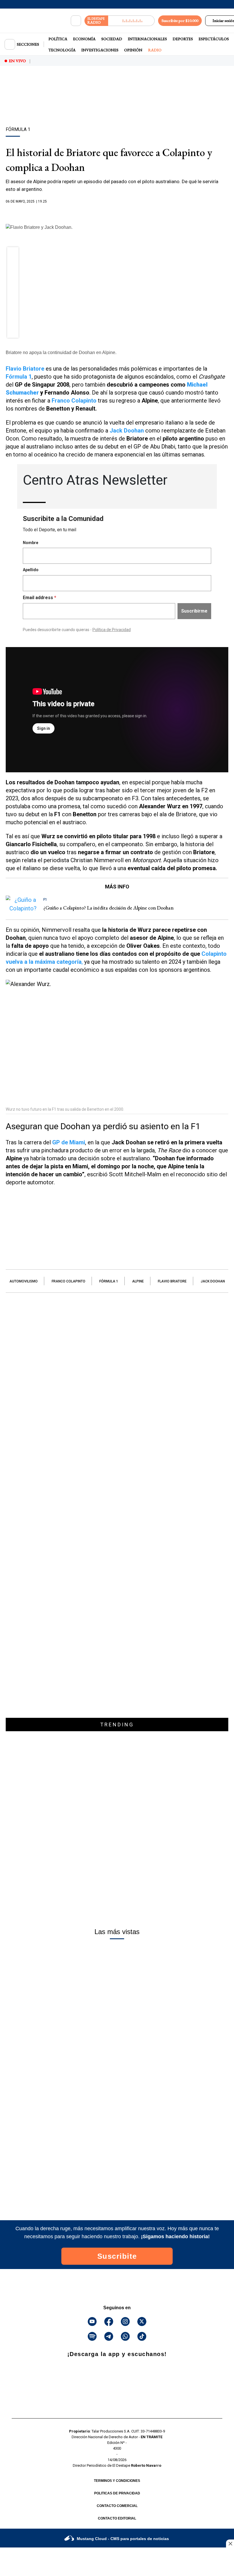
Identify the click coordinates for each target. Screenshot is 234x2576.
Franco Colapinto (68, 1281)
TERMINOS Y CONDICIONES (117, 2481)
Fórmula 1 (109, 1281)
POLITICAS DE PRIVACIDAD (117, 2493)
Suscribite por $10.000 (180, 21)
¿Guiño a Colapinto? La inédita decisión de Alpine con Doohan (108, 908)
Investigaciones (100, 50)
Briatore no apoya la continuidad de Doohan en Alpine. (61, 352)
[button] (13, 254)
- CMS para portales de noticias (123, 2539)
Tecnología (62, 50)
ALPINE (138, 1281)
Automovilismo (24, 1281)
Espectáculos (214, 39)
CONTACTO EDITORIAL (117, 2518)
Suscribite (117, 2256)
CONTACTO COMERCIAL (117, 2506)
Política (58, 39)
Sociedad (112, 39)
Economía (84, 39)
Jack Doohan (213, 1281)
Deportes (183, 39)
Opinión (133, 50)
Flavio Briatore (172, 1281)
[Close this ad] (230, 2543)
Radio (155, 50)
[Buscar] (76, 21)
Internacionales (147, 39)
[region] (117, 106)
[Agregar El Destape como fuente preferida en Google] (117, 213)
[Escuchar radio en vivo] (131, 21)
